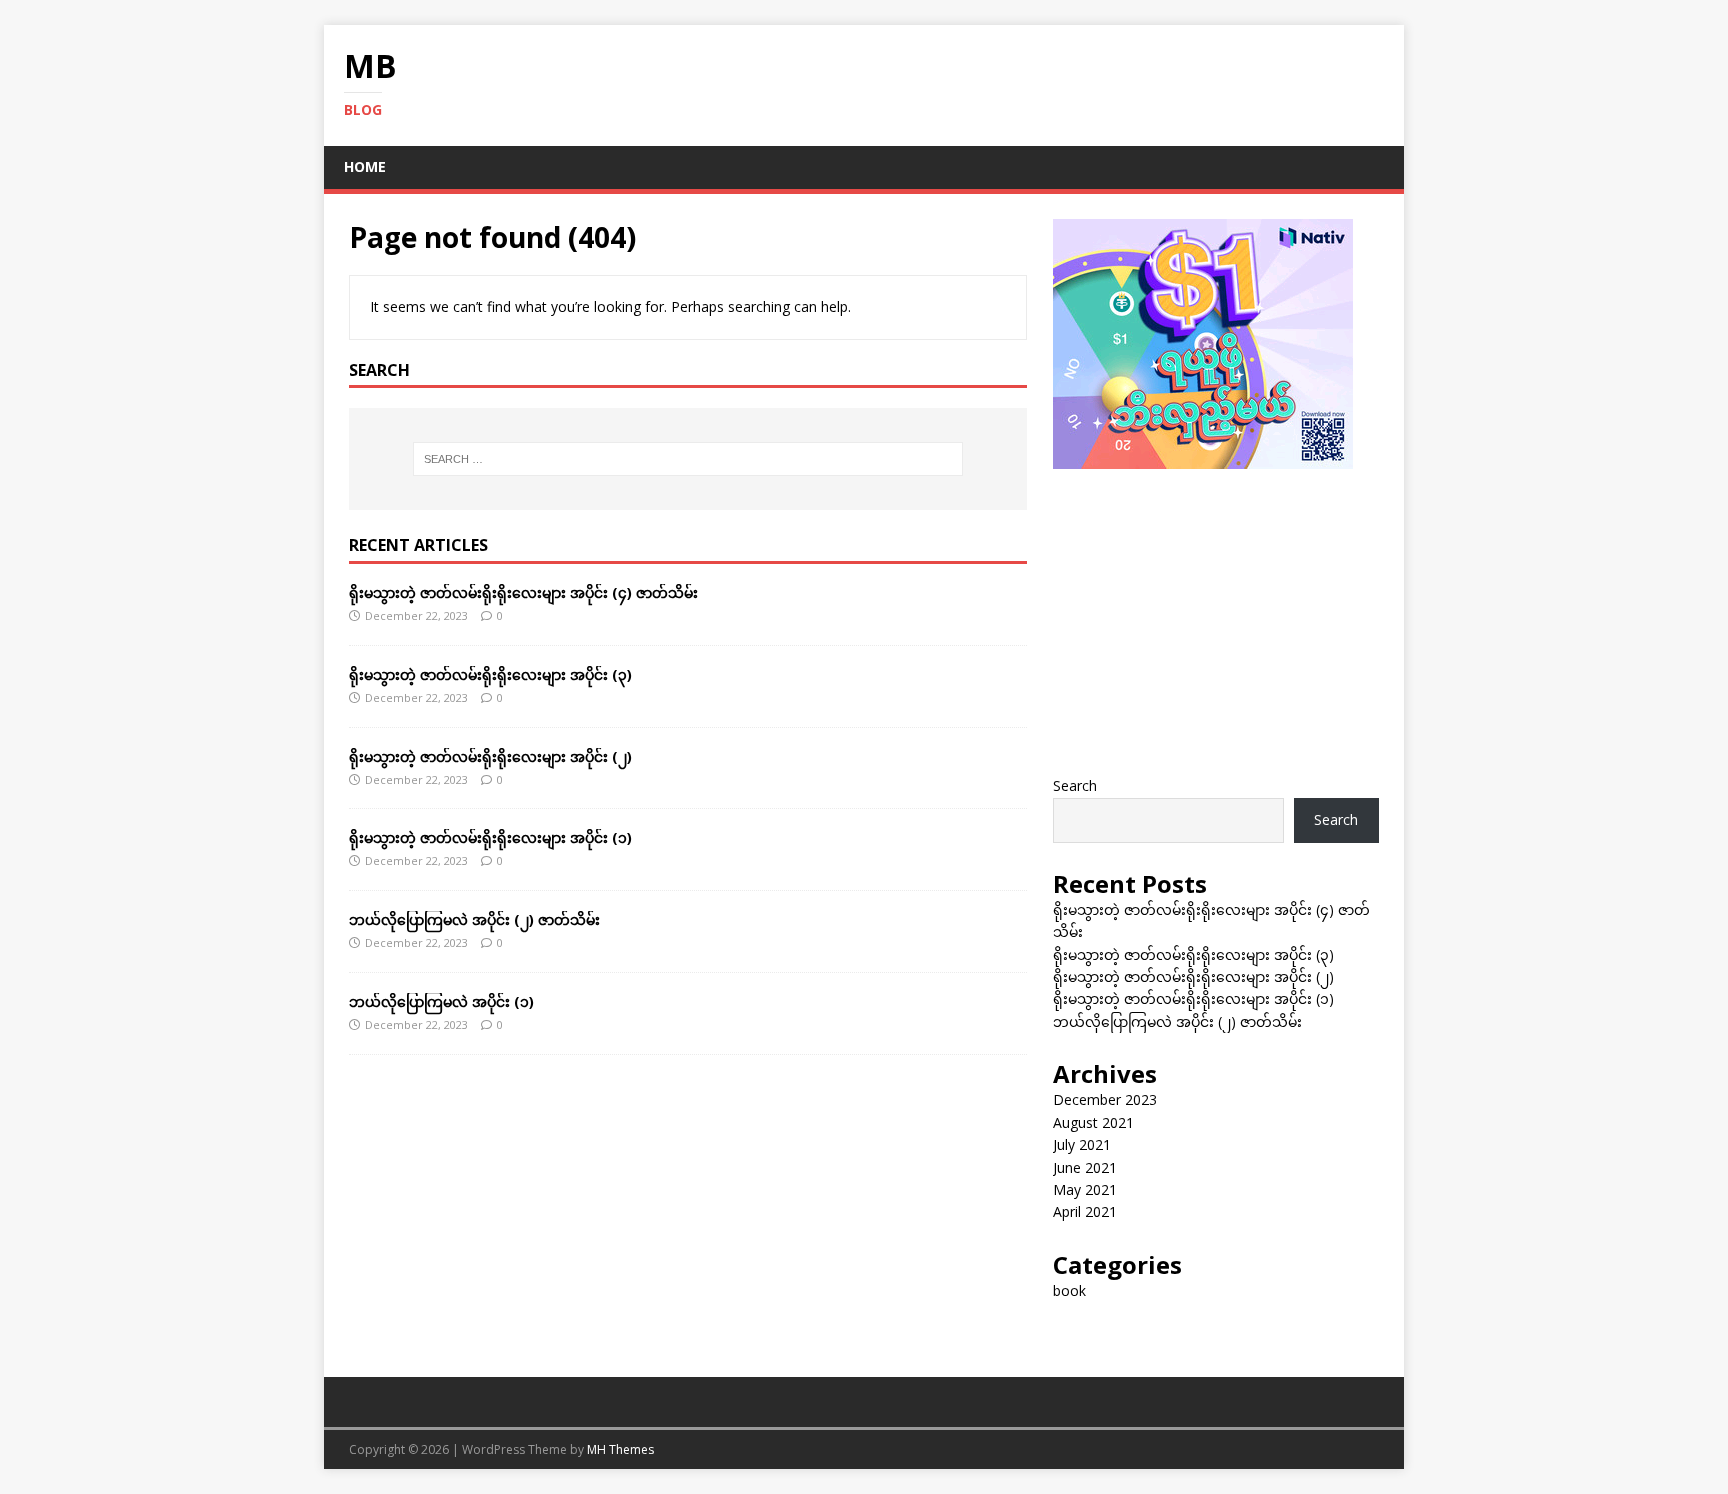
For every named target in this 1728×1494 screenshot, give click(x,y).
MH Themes (620, 1449)
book (1069, 1290)
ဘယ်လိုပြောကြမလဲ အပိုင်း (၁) (441, 1001)
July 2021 (1082, 1144)
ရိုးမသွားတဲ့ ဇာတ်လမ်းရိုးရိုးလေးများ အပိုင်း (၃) (490, 674)
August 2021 (1093, 1122)
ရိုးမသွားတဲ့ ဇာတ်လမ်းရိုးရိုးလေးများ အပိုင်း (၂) (490, 756)
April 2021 (1085, 1211)
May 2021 (1085, 1189)
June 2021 (1085, 1167)
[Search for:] (688, 459)
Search (1075, 785)
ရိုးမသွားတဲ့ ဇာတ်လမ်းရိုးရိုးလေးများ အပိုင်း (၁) (490, 837)
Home (365, 166)
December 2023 (1105, 1099)
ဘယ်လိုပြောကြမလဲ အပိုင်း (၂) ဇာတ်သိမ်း (474, 919)
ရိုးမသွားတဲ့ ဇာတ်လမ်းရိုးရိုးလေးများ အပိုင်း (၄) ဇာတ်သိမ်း (523, 592)
